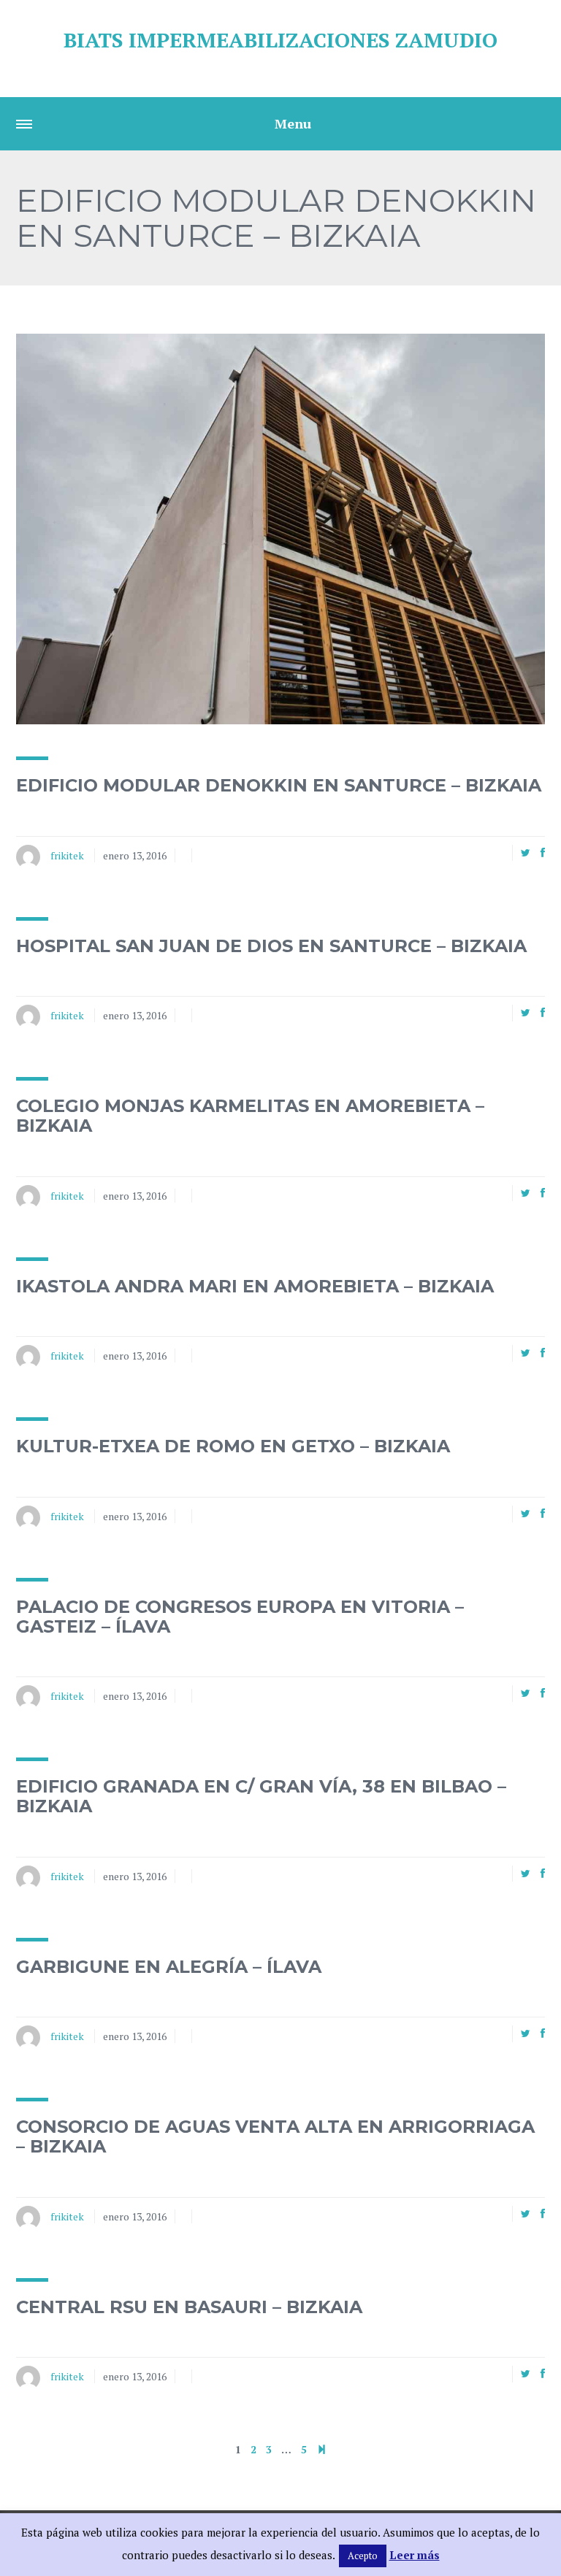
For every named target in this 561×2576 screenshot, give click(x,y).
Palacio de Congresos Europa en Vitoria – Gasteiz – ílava (240, 1616)
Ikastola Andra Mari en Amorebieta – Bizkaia (255, 1286)
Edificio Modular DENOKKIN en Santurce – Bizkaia (279, 785)
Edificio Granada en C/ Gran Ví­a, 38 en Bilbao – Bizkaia (261, 1796)
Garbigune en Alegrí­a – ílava (169, 1967)
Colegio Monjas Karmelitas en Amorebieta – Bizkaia (250, 1115)
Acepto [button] (363, 2556)
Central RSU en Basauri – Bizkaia (189, 2307)
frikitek (67, 855)
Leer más (415, 2555)
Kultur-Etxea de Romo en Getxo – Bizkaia (233, 1446)
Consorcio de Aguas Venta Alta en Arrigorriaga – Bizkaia (275, 2136)
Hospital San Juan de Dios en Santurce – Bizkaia (271, 946)
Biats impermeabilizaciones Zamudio (280, 40)
